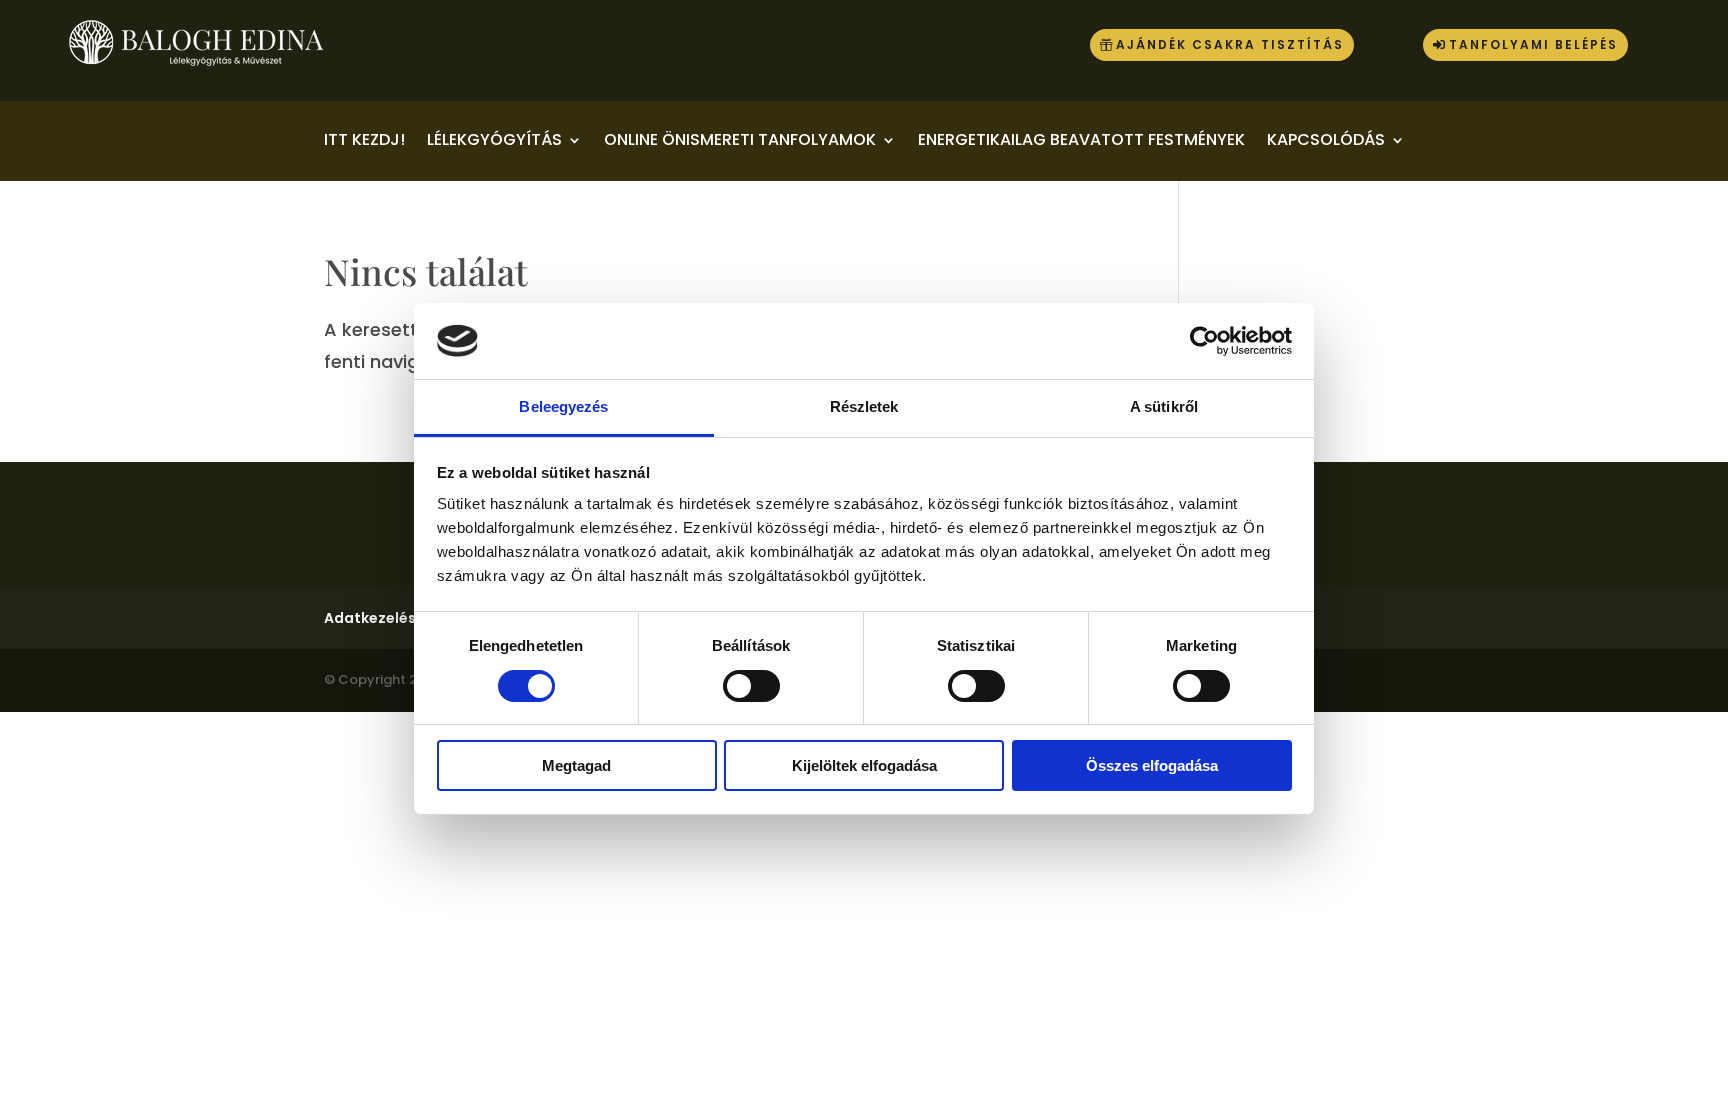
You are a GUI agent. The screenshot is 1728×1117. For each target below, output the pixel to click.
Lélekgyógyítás (494, 142)
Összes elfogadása (1152, 765)
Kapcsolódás (1326, 142)
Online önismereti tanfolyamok (740, 142)
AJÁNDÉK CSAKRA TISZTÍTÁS (1230, 44)
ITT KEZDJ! (364, 142)
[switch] (751, 686)
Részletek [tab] (864, 406)
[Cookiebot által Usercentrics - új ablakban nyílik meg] (1204, 341)
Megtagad (576, 765)
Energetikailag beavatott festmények (1081, 142)
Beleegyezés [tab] (563, 406)
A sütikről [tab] (1164, 406)
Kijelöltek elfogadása (864, 765)
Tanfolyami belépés (1533, 44)
